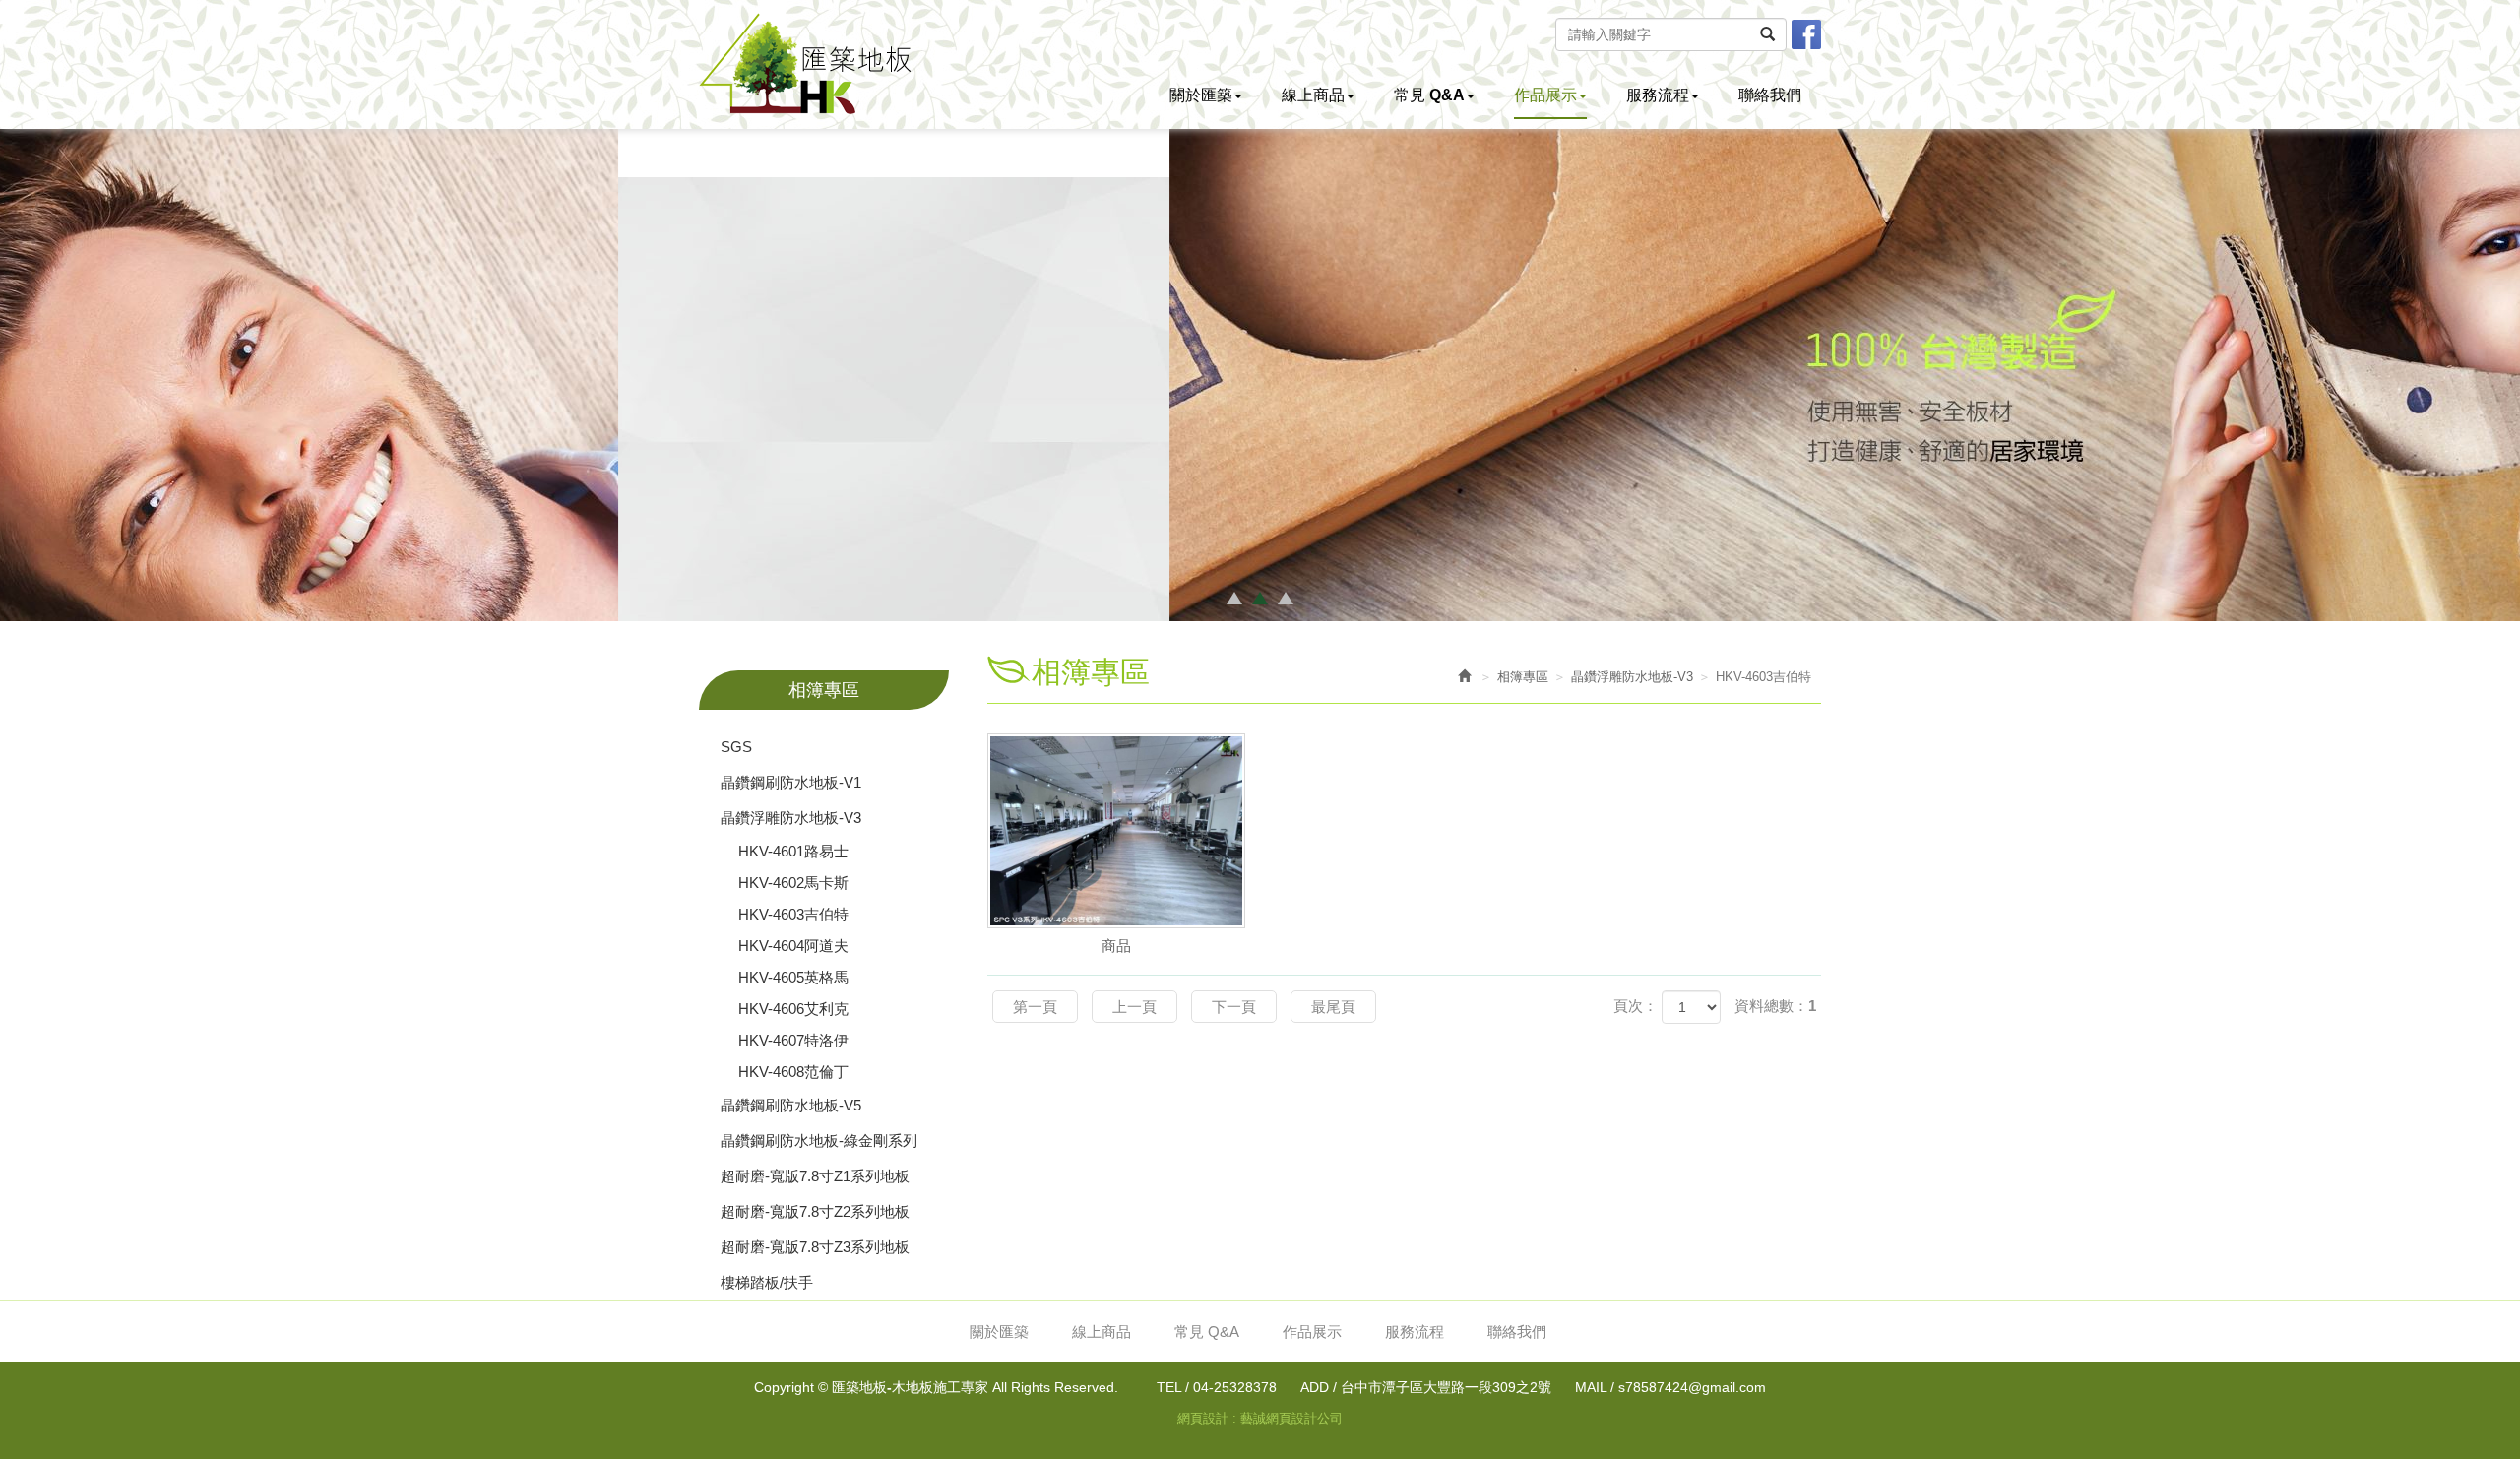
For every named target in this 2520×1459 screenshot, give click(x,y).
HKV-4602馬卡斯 (793, 883)
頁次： (1636, 1006)
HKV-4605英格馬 (793, 977)
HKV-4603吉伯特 (793, 914)
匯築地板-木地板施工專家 (805, 63)
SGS (736, 747)
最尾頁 (1333, 1007)
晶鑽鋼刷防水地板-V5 (791, 1105)
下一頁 (1234, 1007)
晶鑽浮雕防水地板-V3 (791, 818)
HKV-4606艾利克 (793, 1009)
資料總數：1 (1775, 1006)
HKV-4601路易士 (793, 851)
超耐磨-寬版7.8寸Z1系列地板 (815, 1176)
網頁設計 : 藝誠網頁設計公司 (1260, 1418)
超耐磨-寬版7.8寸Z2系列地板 (815, 1211)
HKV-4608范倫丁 (793, 1072)
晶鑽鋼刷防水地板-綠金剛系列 (819, 1141)
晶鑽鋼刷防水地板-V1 (791, 782)
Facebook (1806, 34)
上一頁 (1134, 1007)
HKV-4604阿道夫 (793, 946)
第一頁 (1035, 1007)
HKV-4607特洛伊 (793, 1040)
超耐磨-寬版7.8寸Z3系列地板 (815, 1247)
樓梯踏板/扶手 (767, 1282)
